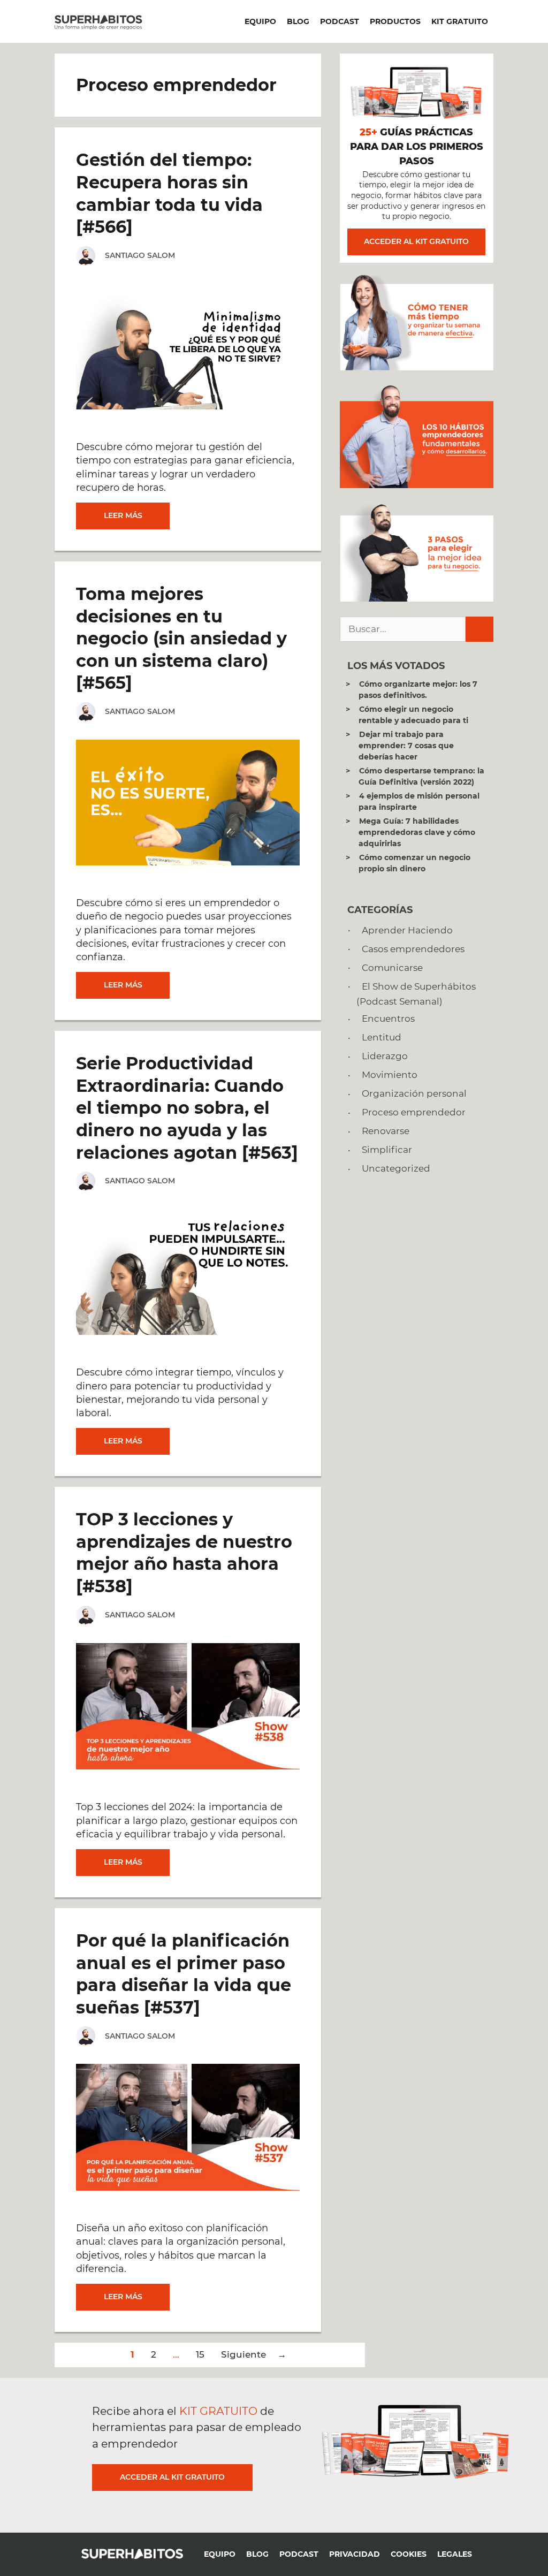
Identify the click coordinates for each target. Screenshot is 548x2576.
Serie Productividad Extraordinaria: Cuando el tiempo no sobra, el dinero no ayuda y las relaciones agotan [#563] (187, 1108)
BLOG (298, 21)
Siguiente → (254, 2354)
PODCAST (340, 21)
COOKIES (409, 2554)
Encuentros (388, 1019)
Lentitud (382, 1037)
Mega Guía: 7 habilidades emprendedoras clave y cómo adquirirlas (417, 832)
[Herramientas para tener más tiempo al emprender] (417, 367)
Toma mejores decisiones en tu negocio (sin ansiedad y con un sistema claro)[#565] (181, 638)
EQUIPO (260, 21)
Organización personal (414, 1093)
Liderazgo (385, 1056)
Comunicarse (392, 968)
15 (200, 2354)
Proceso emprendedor (414, 1112)
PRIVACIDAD (355, 2554)
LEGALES (455, 2554)
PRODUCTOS (395, 21)
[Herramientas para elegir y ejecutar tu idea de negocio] (417, 598)
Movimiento (390, 1075)
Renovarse (386, 1131)
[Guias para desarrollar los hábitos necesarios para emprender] (417, 485)
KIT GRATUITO (460, 21)
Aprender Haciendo (407, 930)
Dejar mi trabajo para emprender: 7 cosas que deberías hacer (406, 746)
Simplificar (387, 1150)
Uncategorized (396, 1168)
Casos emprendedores (413, 949)
